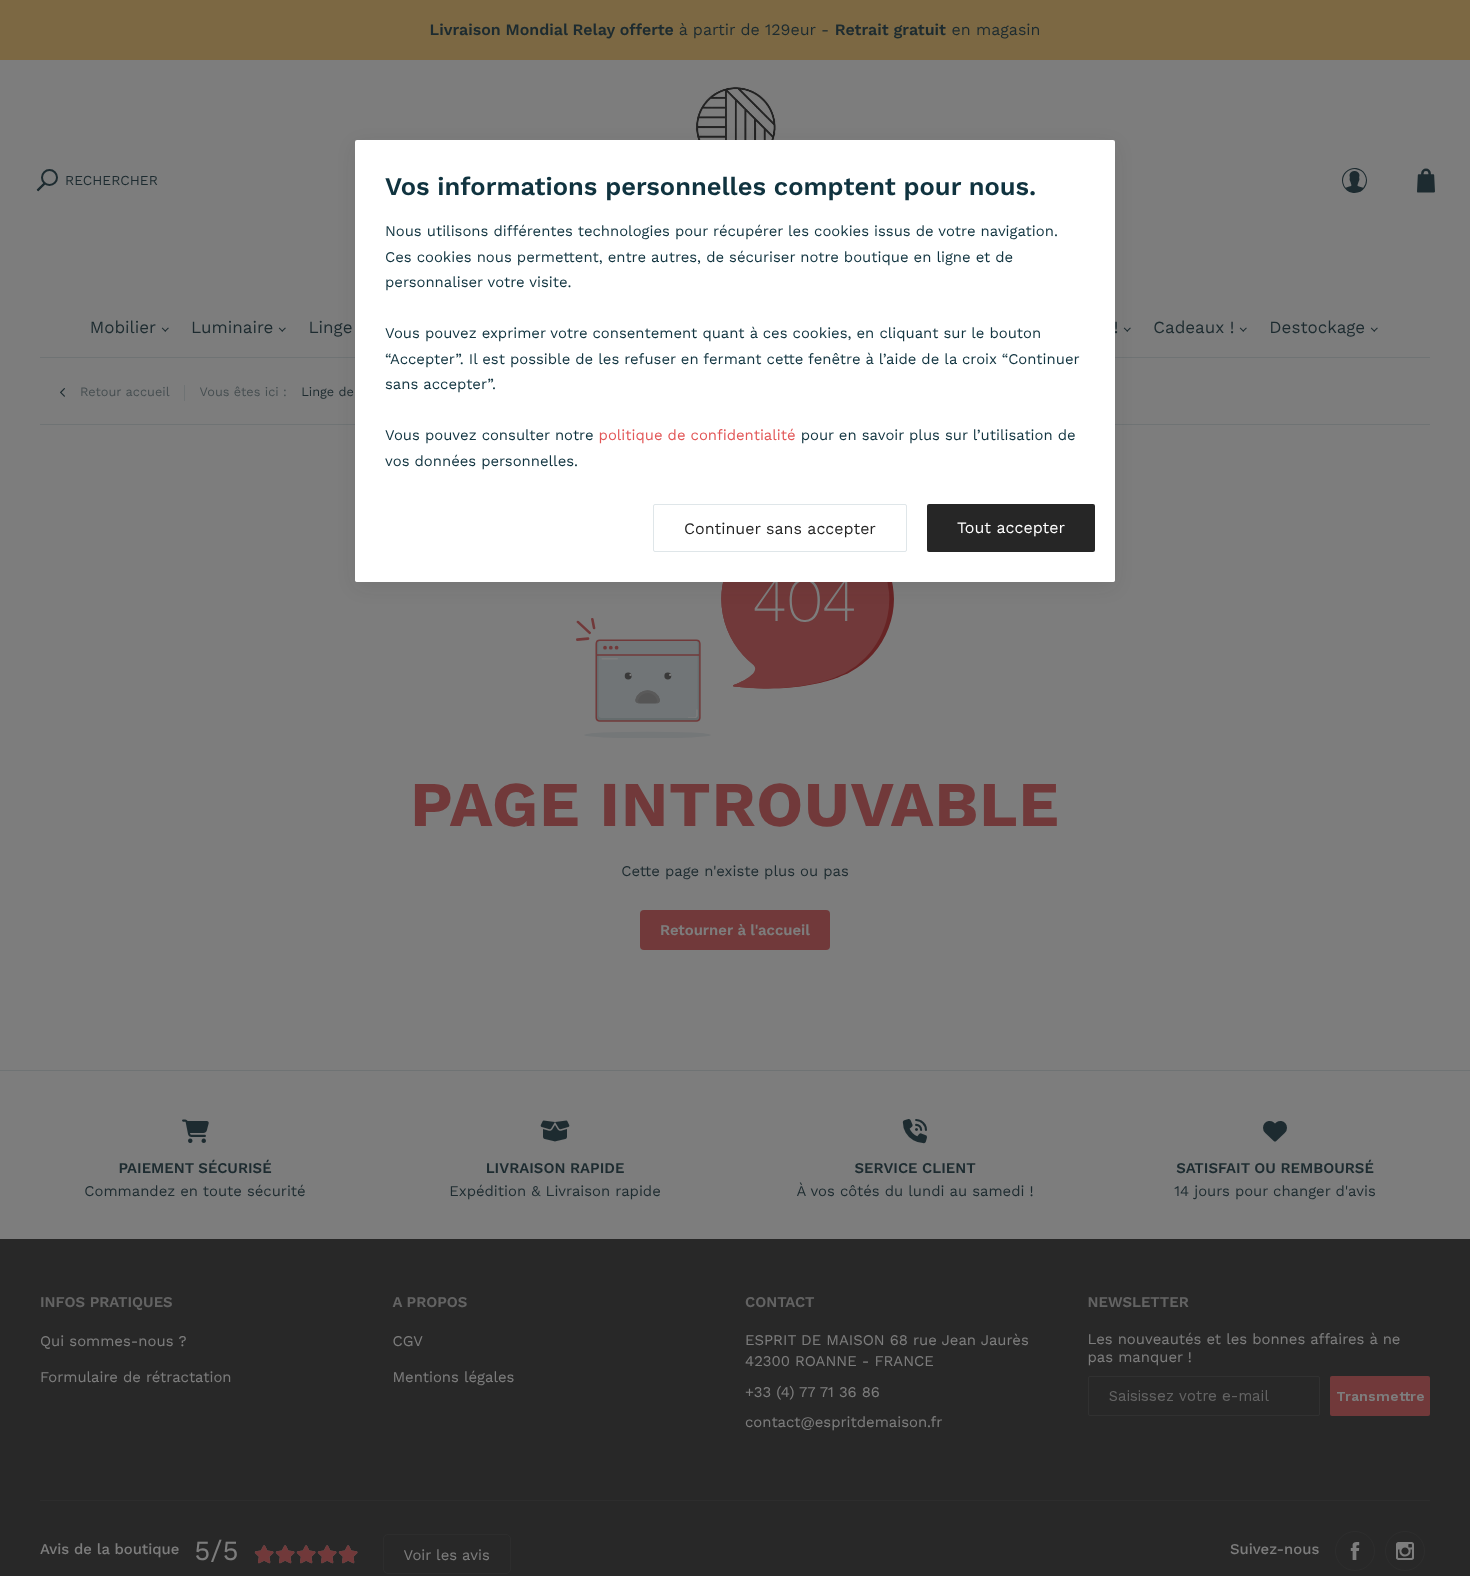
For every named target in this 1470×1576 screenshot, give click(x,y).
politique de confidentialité (697, 435)
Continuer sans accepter (780, 528)
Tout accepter (1011, 527)
